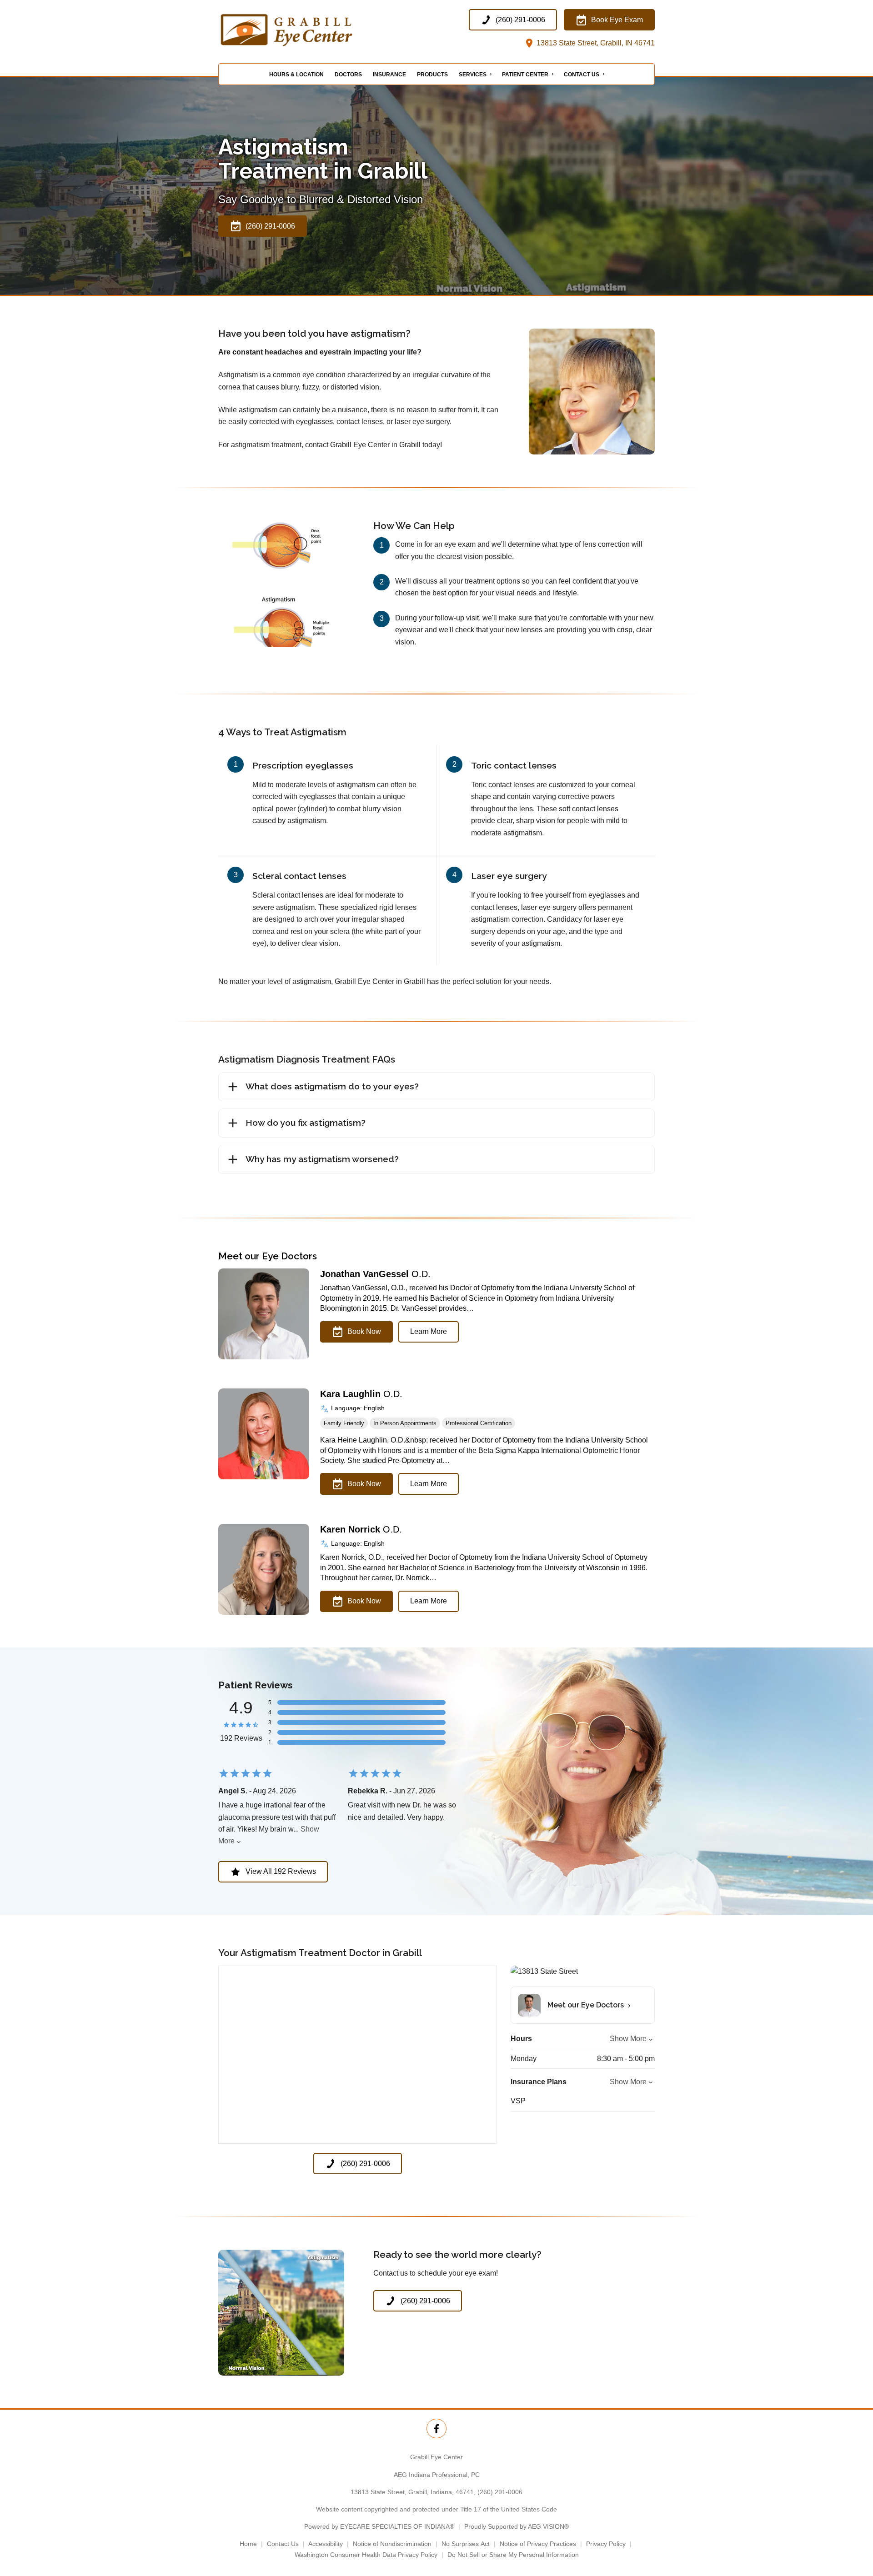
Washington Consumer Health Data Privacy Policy (366, 2555)
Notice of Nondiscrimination (392, 2544)
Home (248, 2544)
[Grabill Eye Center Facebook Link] (436, 2429)
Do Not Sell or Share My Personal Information (513, 2555)
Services (473, 75)
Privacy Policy (606, 2544)
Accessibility (326, 2544)
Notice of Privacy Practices (538, 2544)
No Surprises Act (466, 2544)
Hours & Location (296, 75)
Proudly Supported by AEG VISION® (517, 2526)
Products (432, 75)
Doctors (348, 75)
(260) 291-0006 (500, 2492)
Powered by (379, 2526)
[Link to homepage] (309, 29)
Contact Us (582, 75)
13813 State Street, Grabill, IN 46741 (595, 43)
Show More (628, 2039)
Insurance (389, 75)
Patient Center (525, 75)
